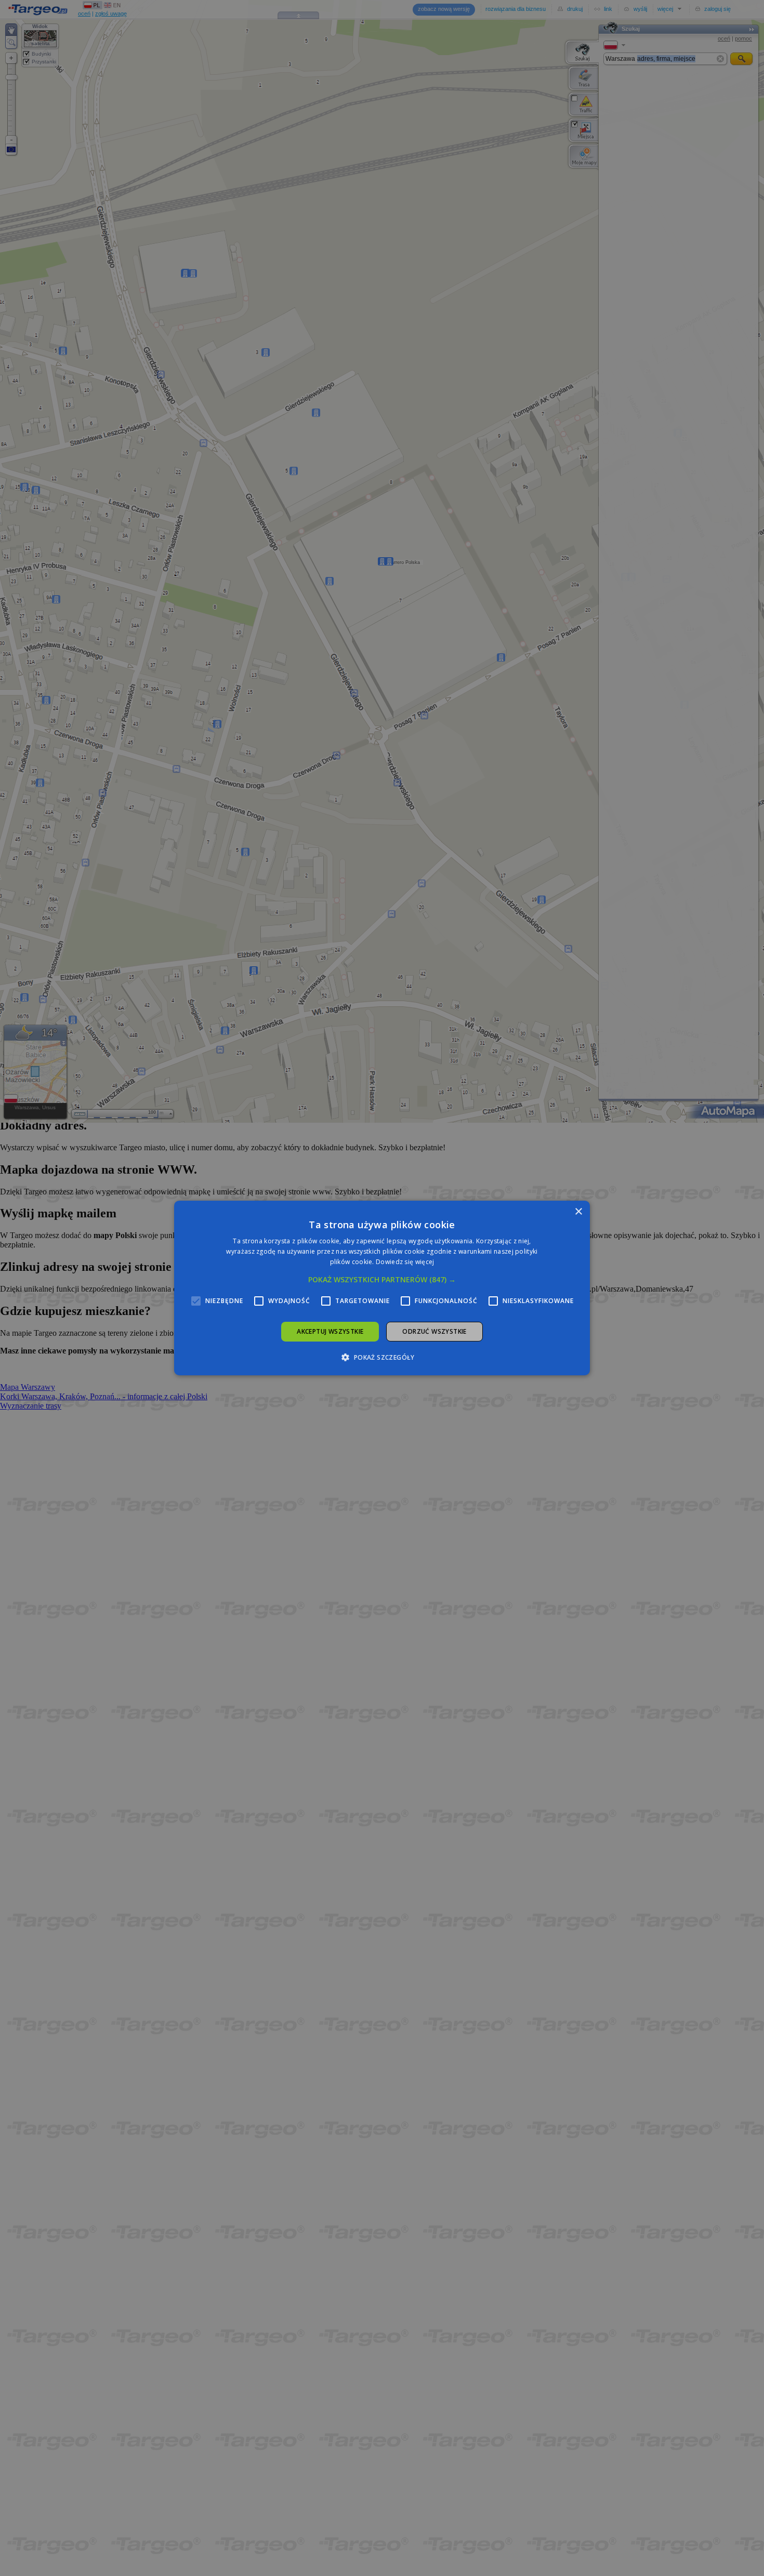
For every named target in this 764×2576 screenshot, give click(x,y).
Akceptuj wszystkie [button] (330, 1331)
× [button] (578, 1212)
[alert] (382, 1288)
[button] (382, 1280)
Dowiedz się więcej (405, 1262)
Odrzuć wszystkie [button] (434, 1331)
